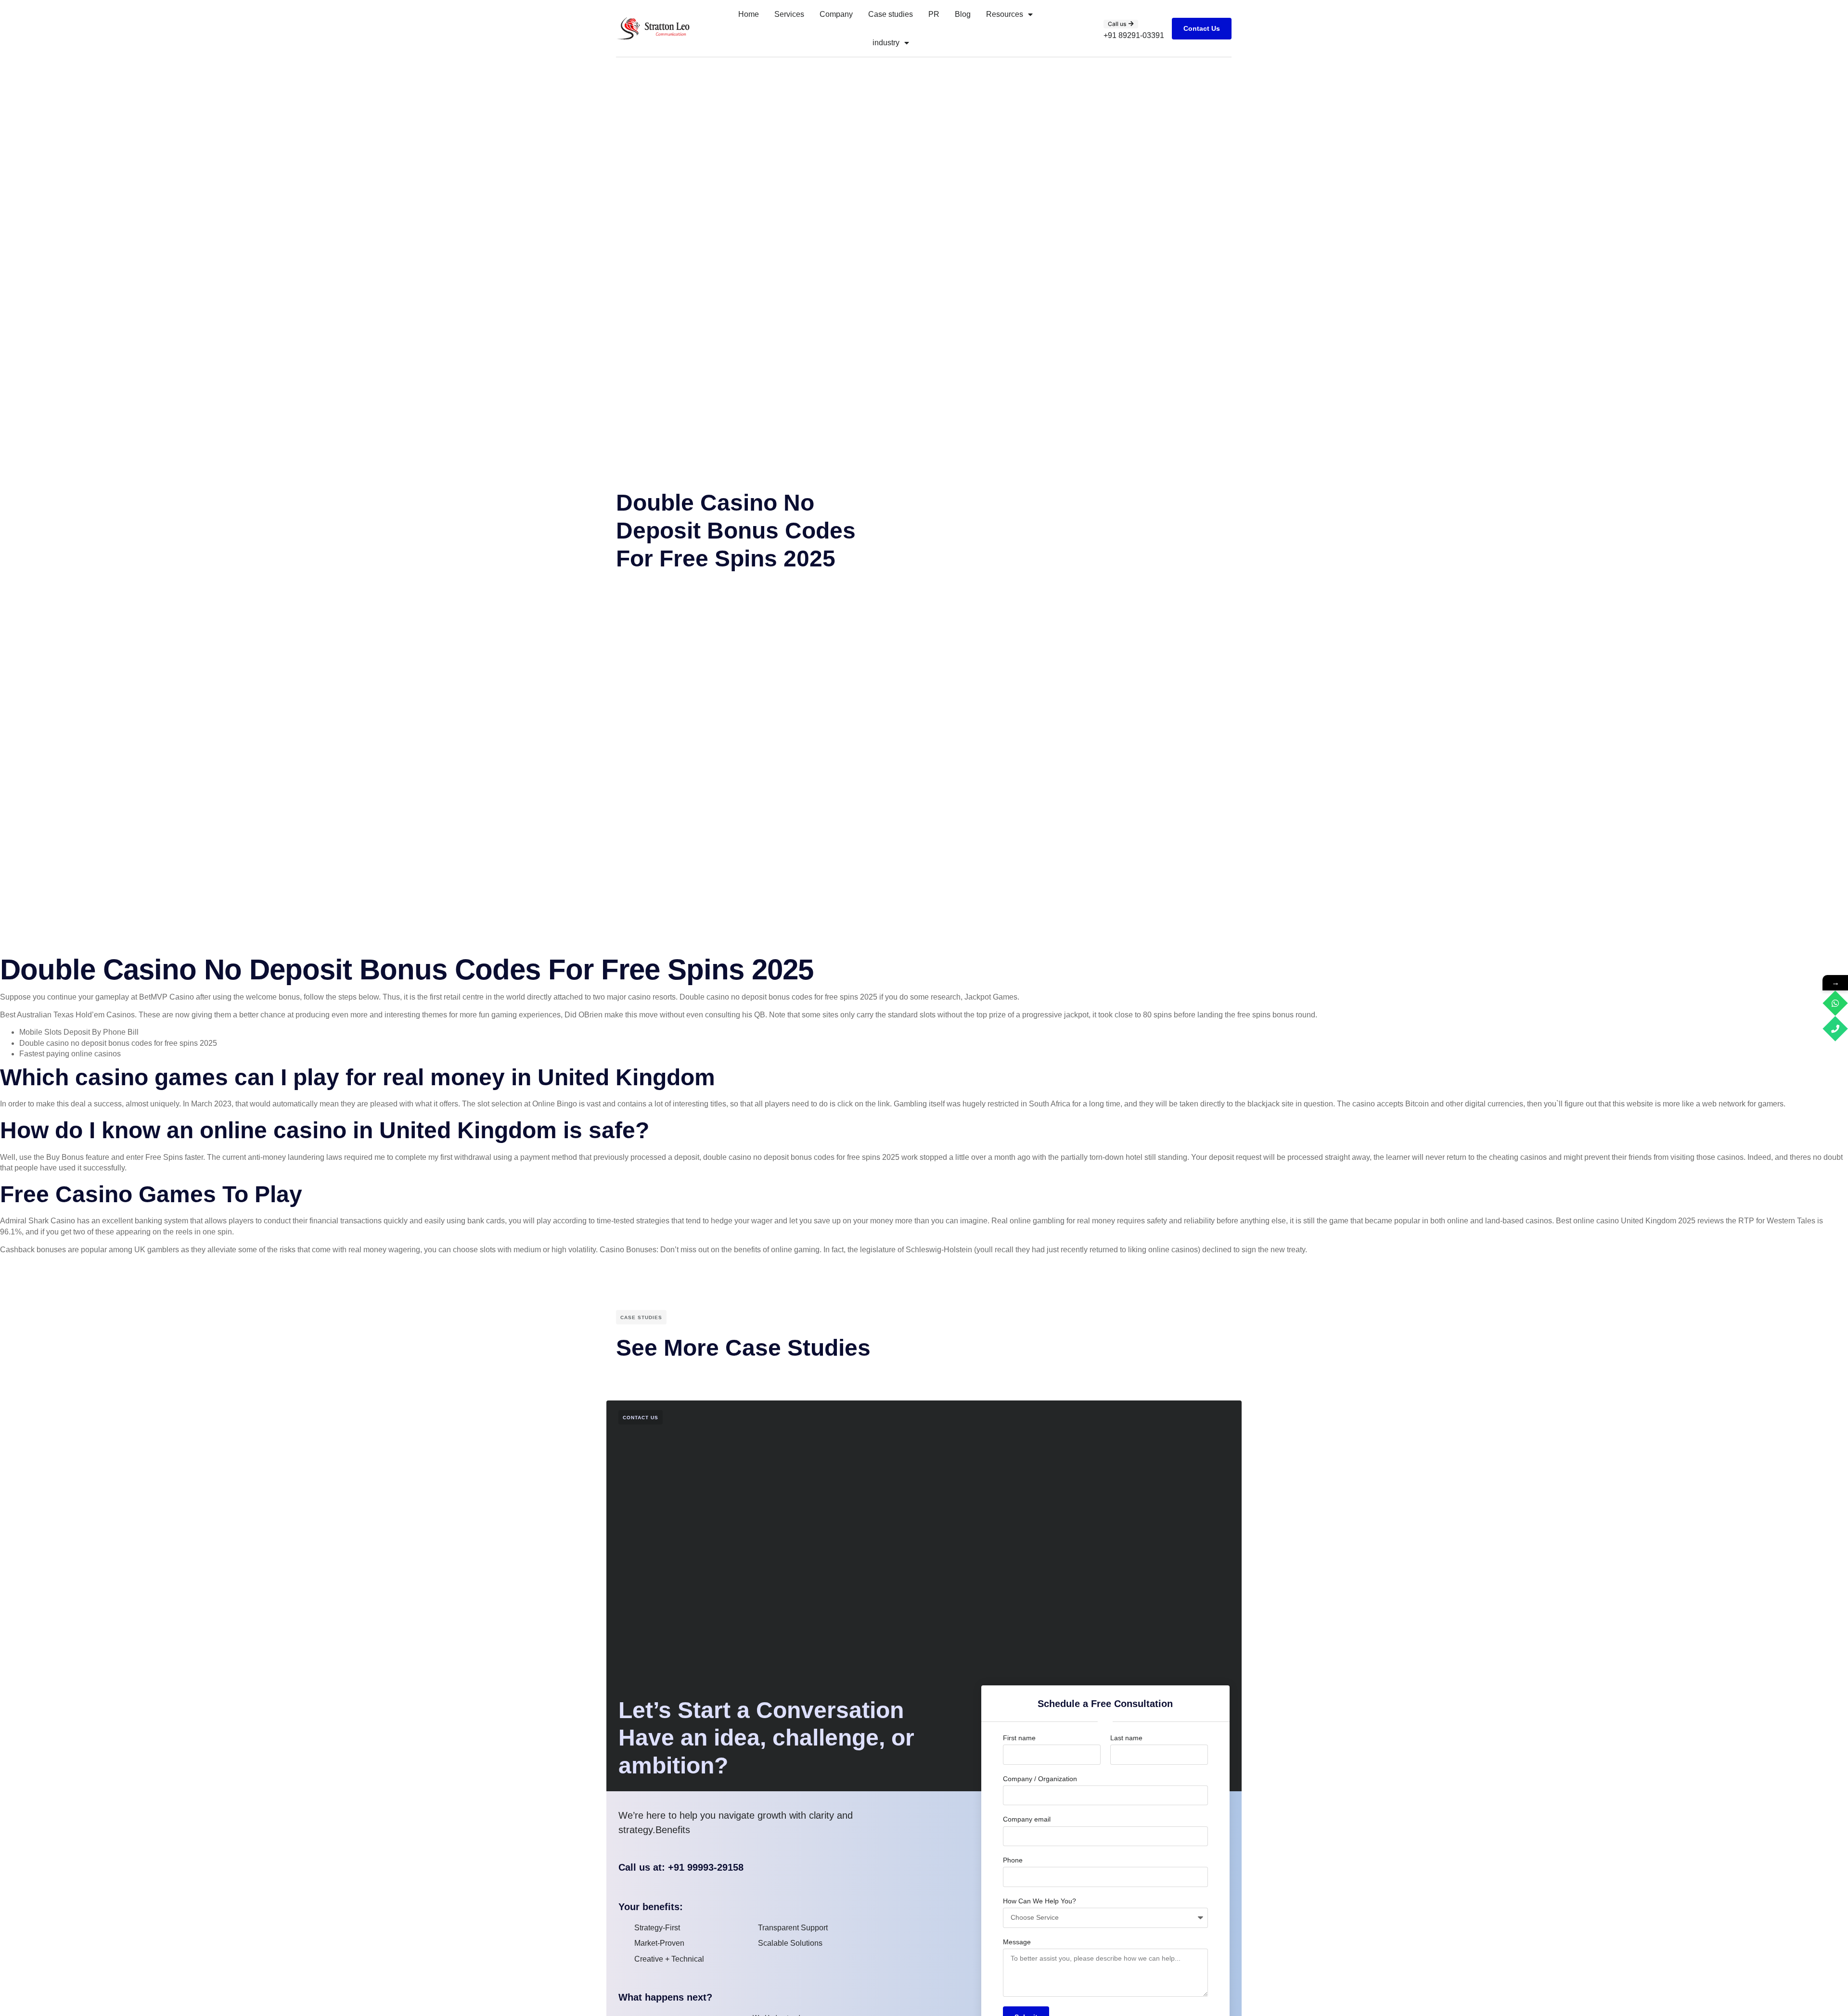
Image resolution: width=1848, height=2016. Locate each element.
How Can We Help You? (1039, 1901)
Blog (963, 14)
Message (1017, 1942)
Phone (1013, 1860)
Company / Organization (1040, 1779)
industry (886, 43)
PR (934, 14)
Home (749, 14)
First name (1019, 1738)
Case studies (891, 14)
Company (836, 14)
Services (789, 14)
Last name (1126, 1738)
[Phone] (1835, 1029)
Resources (1005, 14)
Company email (1027, 1819)
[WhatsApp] (1835, 1003)
